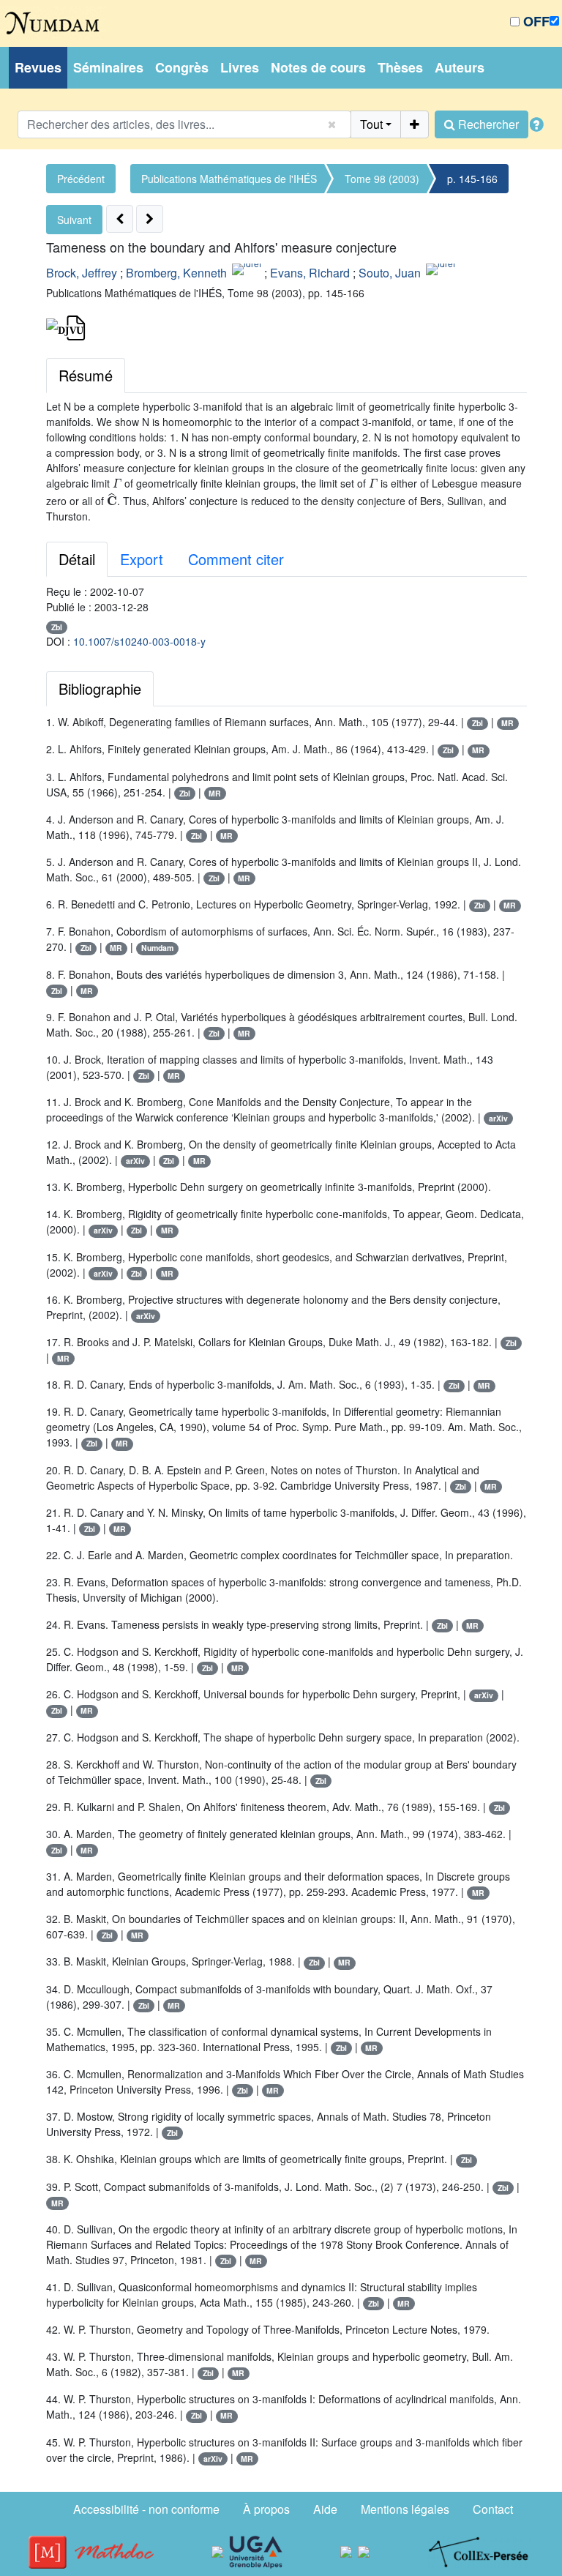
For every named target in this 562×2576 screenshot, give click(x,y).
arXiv (498, 1118)
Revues (38, 67)
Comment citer (236, 559)
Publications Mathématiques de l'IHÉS (229, 179)
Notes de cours (318, 67)
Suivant (74, 220)
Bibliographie (100, 688)
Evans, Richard (310, 273)
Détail (77, 559)
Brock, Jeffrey (82, 273)
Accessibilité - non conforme (146, 2509)
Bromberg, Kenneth (176, 273)
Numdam (157, 948)
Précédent (81, 179)
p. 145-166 (472, 179)
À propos (266, 2509)
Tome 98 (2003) (382, 179)
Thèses (400, 67)
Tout (371, 124)
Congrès (182, 67)
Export (142, 559)
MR (507, 723)
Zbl (57, 627)
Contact (493, 2509)
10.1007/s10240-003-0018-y (139, 641)
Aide (325, 2509)
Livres (240, 67)
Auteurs (460, 67)
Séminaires (108, 67)
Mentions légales (405, 2509)
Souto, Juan (390, 273)
